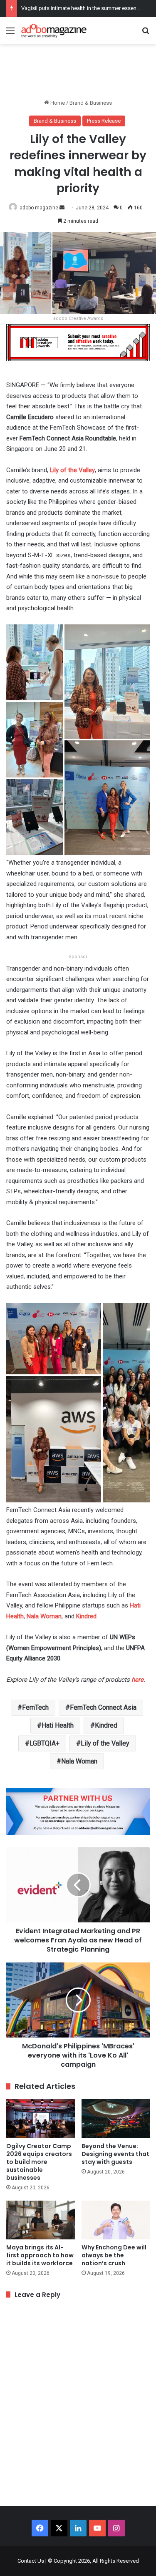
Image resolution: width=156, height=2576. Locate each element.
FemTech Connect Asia (103, 1707)
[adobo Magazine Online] (54, 31)
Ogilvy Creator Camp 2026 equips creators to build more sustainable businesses (39, 2162)
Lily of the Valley (72, 470)
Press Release (104, 121)
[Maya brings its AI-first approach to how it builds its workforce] (41, 2220)
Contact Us (31, 2561)
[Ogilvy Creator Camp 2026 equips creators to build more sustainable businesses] (41, 2119)
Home (57, 103)
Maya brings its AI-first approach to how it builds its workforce (40, 2255)
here (137, 1680)
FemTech (35, 1707)
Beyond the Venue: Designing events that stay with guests (115, 2154)
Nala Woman (44, 1616)
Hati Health (58, 1725)
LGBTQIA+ (45, 1743)
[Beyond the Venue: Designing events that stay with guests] (116, 2119)
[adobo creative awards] (78, 342)
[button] (35, 662)
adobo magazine (39, 208)
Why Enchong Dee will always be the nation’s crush (114, 2255)
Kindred (86, 1616)
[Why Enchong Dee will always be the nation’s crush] (116, 2220)
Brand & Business (91, 103)
